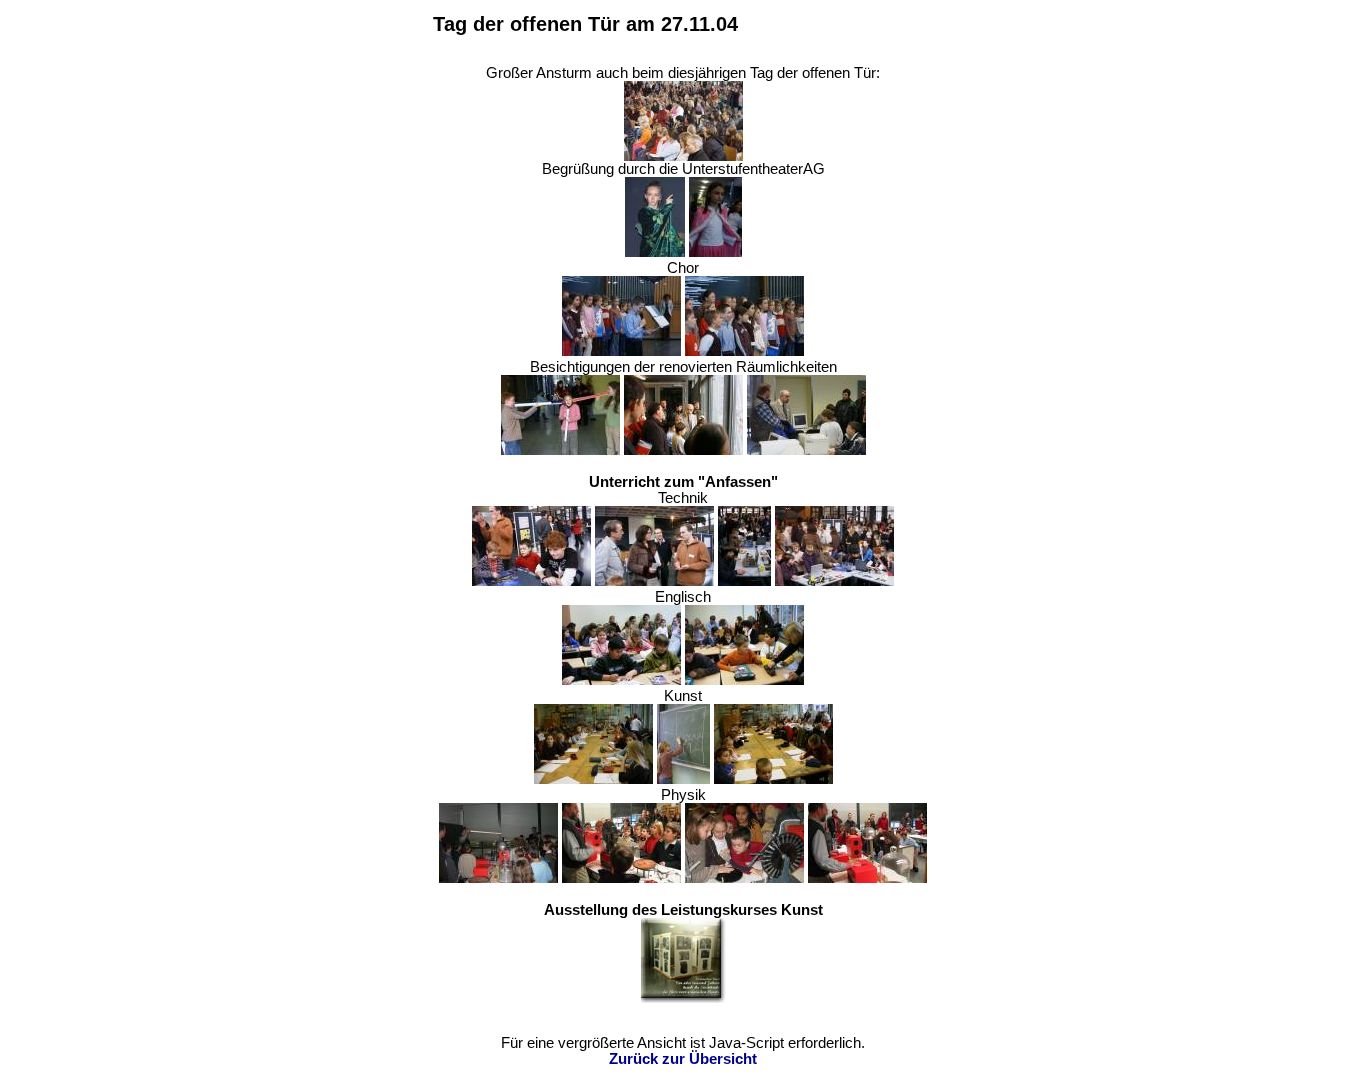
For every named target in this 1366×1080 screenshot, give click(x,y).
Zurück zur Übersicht (683, 1059)
